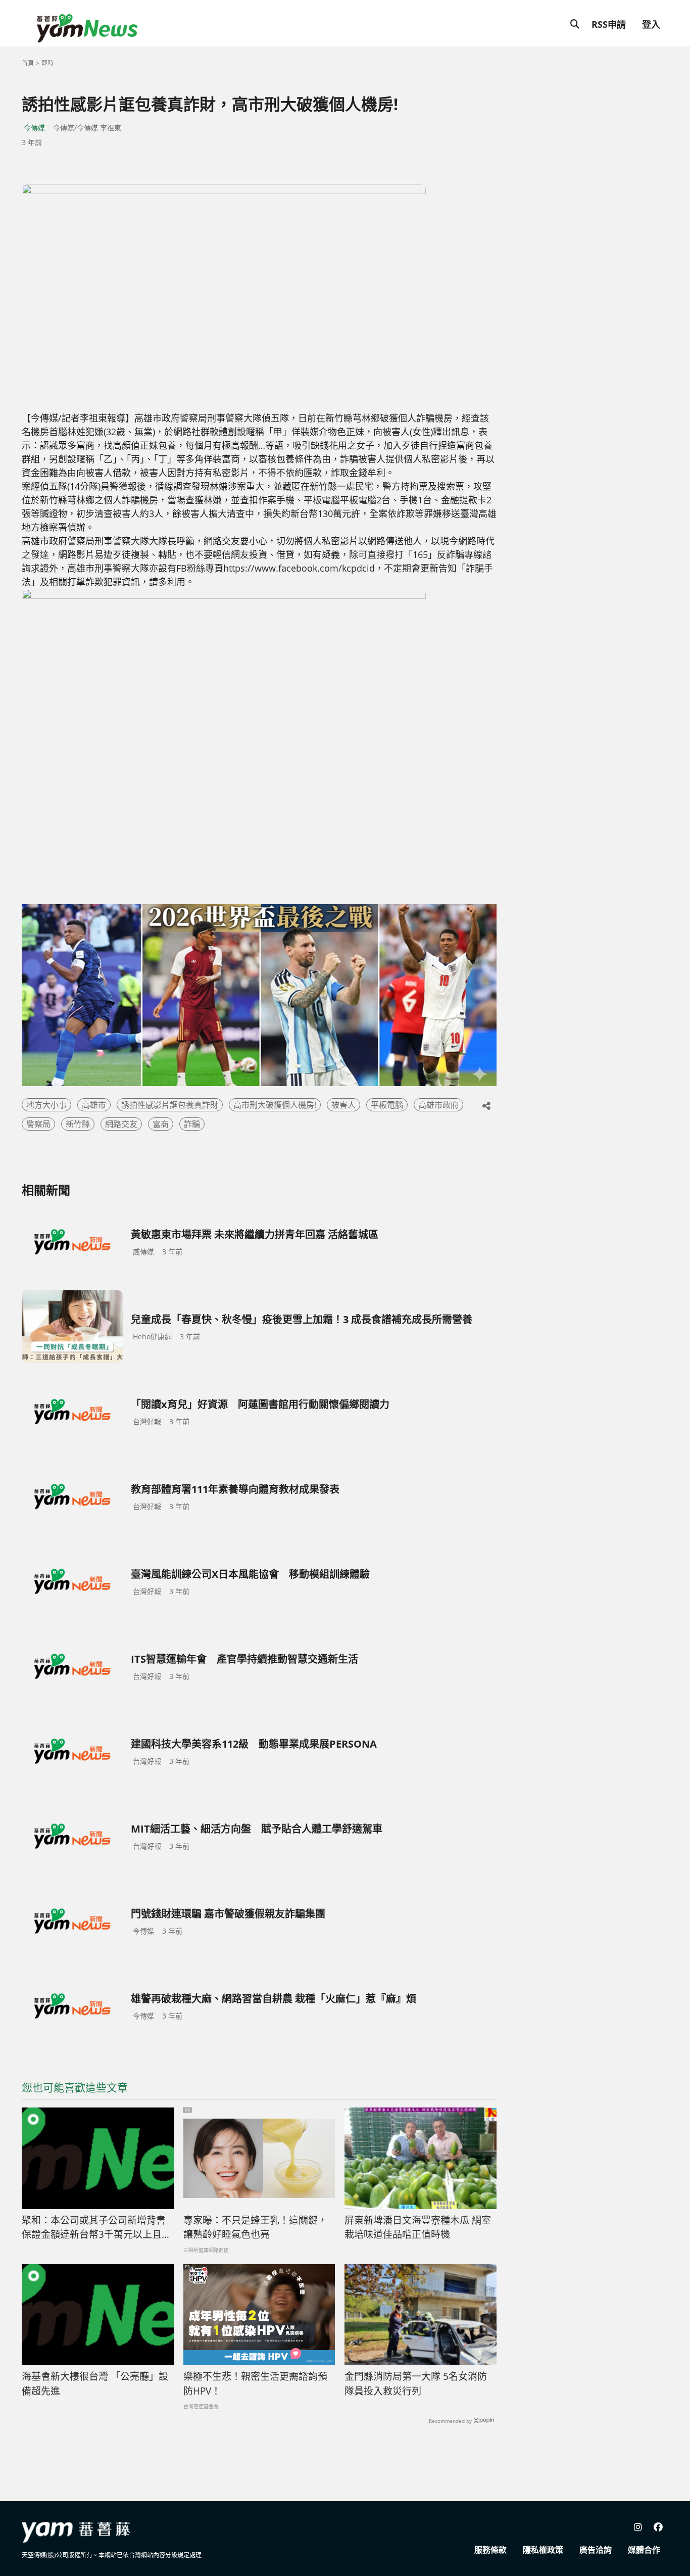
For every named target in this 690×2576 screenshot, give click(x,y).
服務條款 (490, 2550)
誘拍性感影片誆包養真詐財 (170, 1105)
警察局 (38, 1124)
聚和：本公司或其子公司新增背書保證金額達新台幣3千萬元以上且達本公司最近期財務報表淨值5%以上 (96, 2228)
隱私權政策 (543, 2550)
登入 (651, 24)
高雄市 (94, 1105)
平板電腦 (387, 1105)
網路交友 (121, 1124)
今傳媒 (34, 128)
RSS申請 (609, 24)
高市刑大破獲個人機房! (275, 1105)
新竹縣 (78, 1124)
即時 (47, 63)
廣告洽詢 (596, 2550)
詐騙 (192, 1124)
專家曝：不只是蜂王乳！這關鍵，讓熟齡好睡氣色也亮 (255, 2228)
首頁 (28, 63)
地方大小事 (46, 1105)
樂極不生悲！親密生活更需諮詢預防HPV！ (255, 2384)
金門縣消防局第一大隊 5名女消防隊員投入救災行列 (416, 2384)
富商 (161, 1124)
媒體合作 (644, 2550)
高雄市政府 (438, 1105)
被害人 (343, 1105)
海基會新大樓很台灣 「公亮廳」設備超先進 (95, 2384)
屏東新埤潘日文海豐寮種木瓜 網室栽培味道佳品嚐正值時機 (418, 2228)
